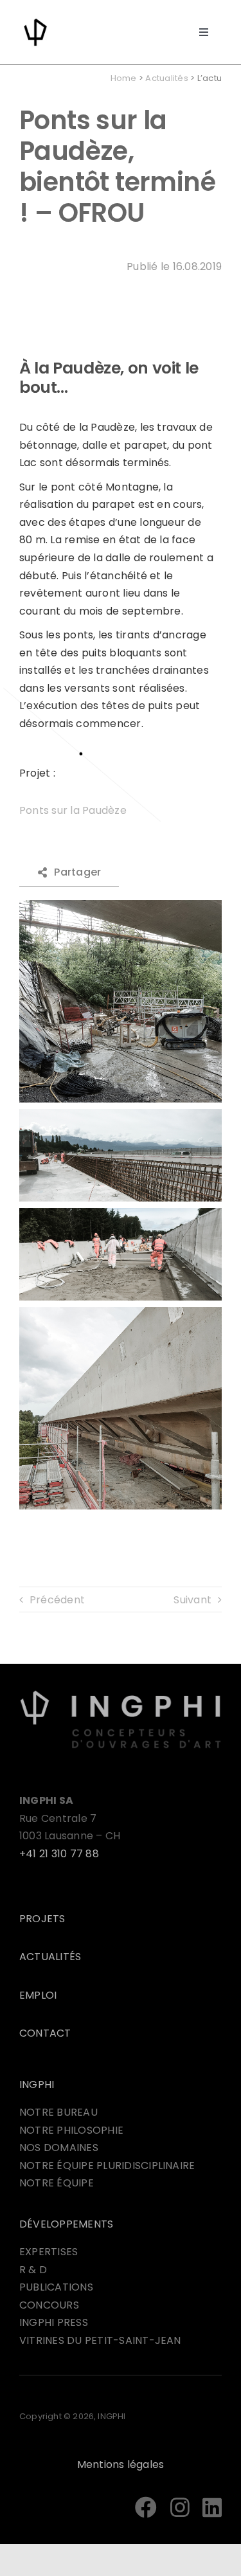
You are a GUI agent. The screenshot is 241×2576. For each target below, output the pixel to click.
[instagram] (180, 2507)
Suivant (192, 1600)
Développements (66, 2224)
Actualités (166, 78)
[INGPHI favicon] (35, 21)
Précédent (57, 1600)
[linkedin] (212, 2507)
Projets (42, 1919)
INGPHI (37, 2085)
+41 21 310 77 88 (59, 1854)
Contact (45, 2033)
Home (124, 78)
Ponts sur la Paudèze (73, 810)
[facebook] (146, 2507)
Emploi (38, 1995)
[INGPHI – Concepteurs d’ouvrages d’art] (121, 1694)
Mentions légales (121, 2464)
